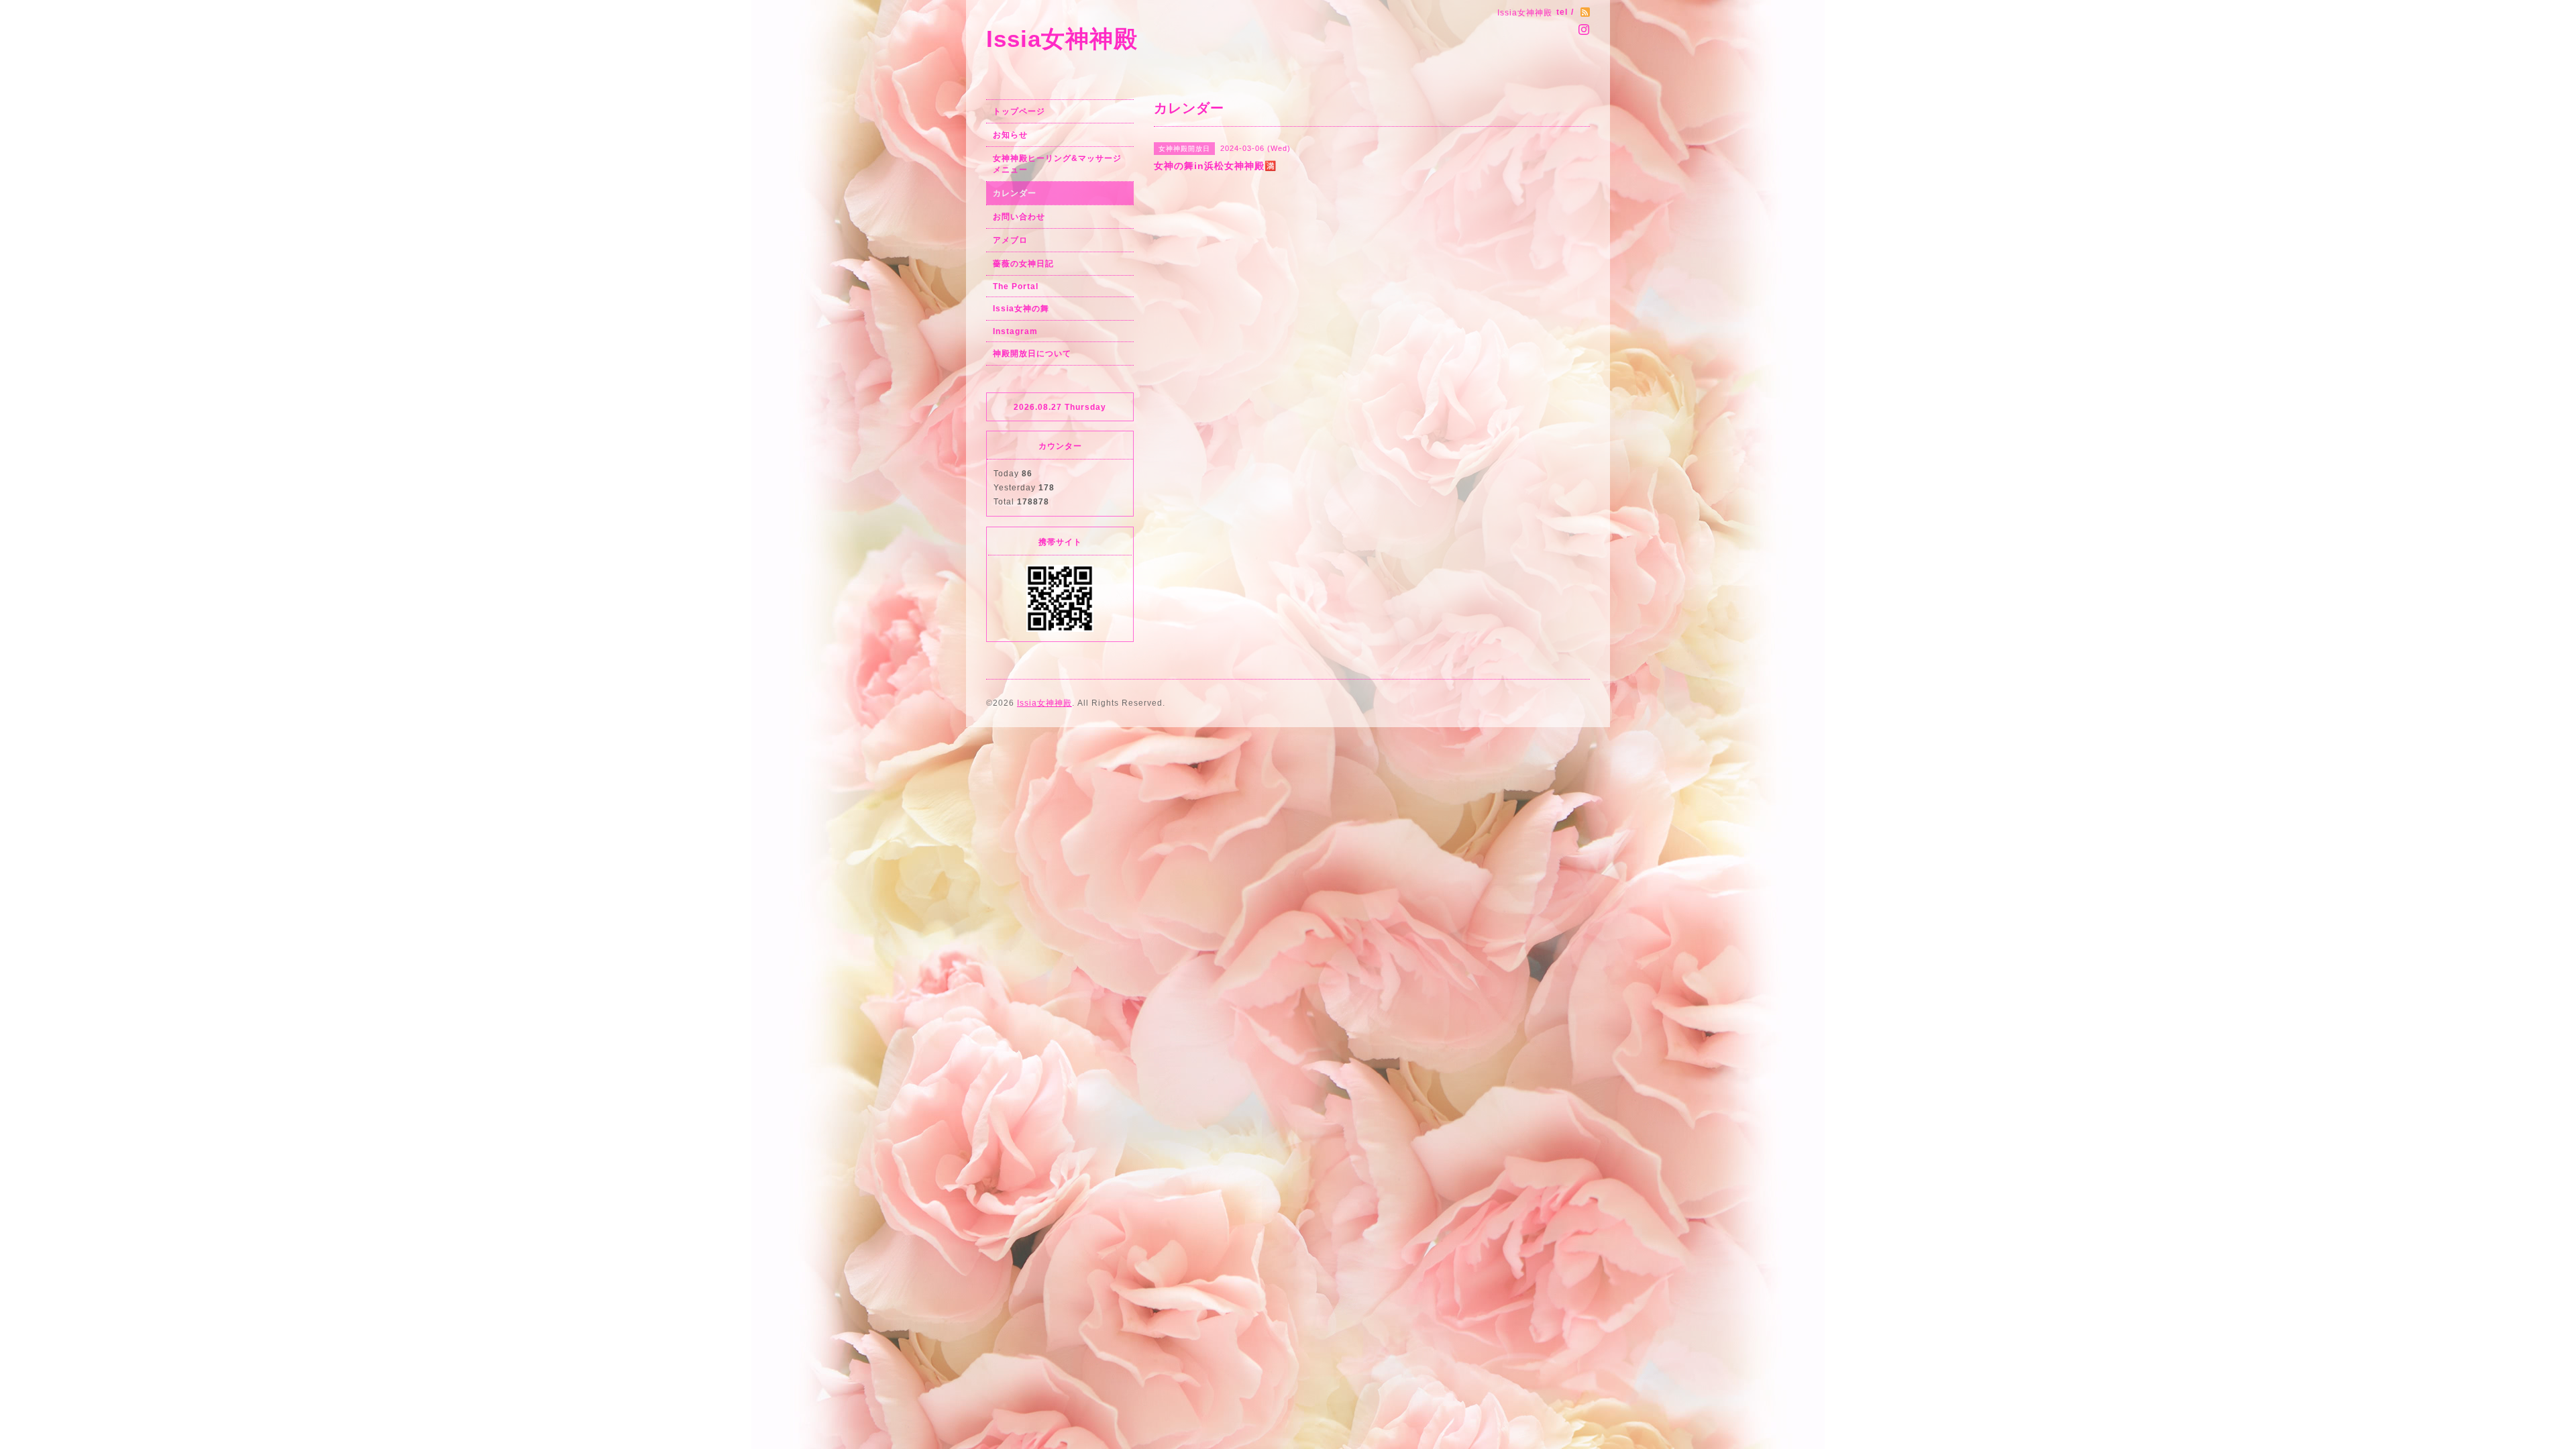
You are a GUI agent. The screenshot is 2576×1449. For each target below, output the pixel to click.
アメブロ (1010, 240)
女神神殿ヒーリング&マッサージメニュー (1057, 164)
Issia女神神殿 (1062, 39)
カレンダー (1015, 193)
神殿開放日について (1032, 354)
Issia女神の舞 (1021, 309)
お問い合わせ (1019, 217)
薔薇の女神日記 (1023, 264)
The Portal (1016, 286)
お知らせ (1010, 135)
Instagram (1015, 331)
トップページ (1019, 111)
